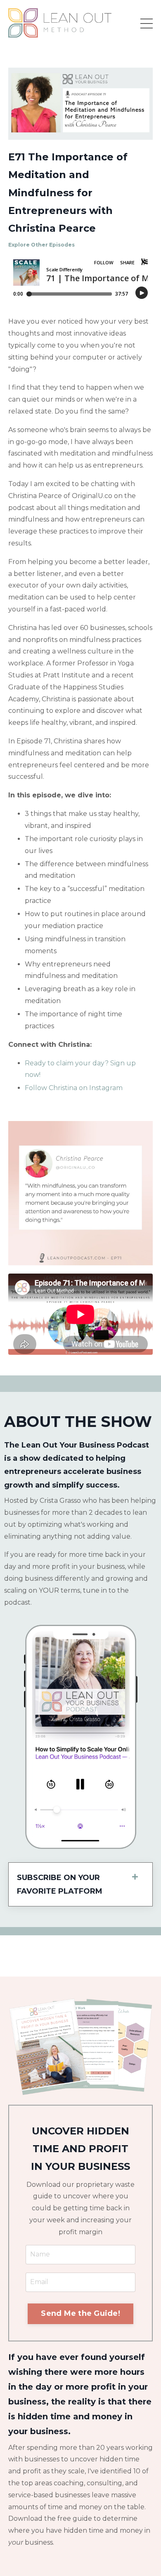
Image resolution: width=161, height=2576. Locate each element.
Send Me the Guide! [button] (80, 2313)
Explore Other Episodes (41, 245)
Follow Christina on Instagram (74, 1088)
